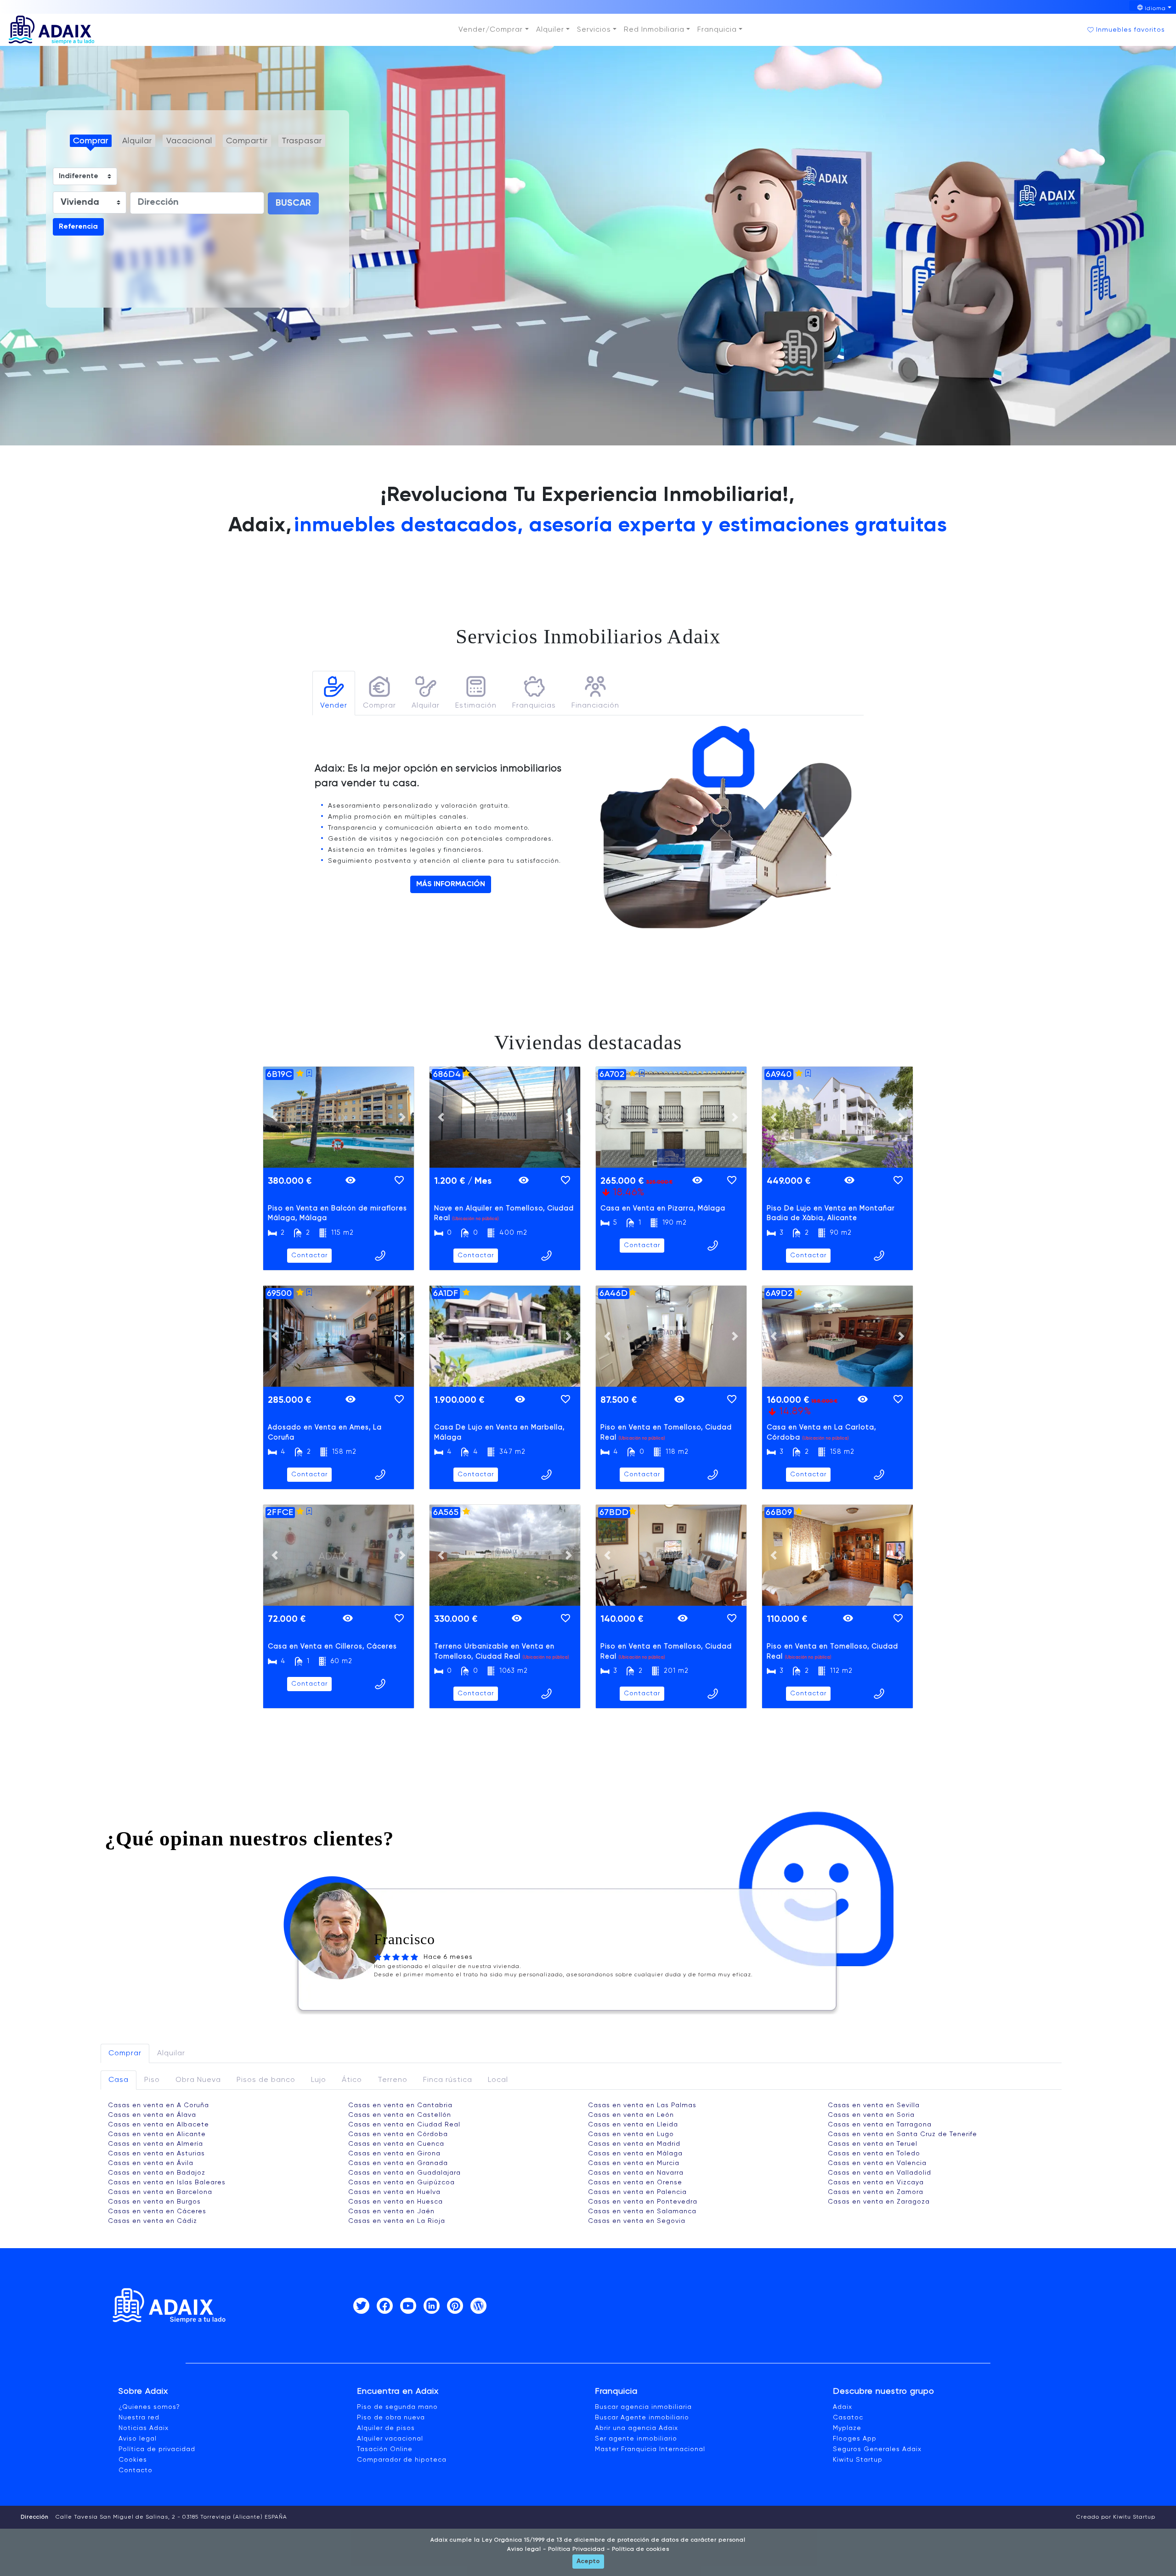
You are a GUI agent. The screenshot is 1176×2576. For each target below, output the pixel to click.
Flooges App (855, 2439)
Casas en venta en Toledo (874, 2154)
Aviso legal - (527, 2549)
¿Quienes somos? (149, 2407)
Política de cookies (640, 2549)
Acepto (588, 2561)
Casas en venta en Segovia (637, 2221)
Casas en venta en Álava (152, 2115)
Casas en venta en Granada (398, 2163)
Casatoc (848, 2418)
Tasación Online (385, 2449)
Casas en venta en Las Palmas (642, 2105)
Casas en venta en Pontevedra (643, 2202)
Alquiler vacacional (390, 2439)
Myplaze (847, 2428)
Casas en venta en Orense (635, 2182)
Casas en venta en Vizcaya (876, 2182)
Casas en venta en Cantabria (400, 2105)
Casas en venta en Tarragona (880, 2125)
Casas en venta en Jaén (391, 2211)
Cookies (133, 2460)
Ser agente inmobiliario (636, 2439)
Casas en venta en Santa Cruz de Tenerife (902, 2134)
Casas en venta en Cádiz (153, 2221)
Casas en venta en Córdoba (398, 2134)
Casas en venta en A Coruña (158, 2105)
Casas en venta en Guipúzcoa (401, 2182)
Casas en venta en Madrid (634, 2144)
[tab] (334, 693)
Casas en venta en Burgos (154, 2202)
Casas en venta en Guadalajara (404, 2173)
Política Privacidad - (578, 2549)
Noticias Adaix (144, 2428)
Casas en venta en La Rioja (397, 2221)
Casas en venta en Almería (155, 2144)
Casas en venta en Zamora (876, 2192)
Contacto (136, 2470)
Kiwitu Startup (858, 2460)
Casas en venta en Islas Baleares (167, 2182)
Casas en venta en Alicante (157, 2134)
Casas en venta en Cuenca (396, 2144)
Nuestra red (139, 2418)
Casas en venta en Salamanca (642, 2211)
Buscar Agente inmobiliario (642, 2418)
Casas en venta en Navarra (636, 2173)
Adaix (842, 2407)
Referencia (78, 227)
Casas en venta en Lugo (631, 2134)
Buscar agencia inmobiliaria (643, 2407)
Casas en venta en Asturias (156, 2154)
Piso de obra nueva (391, 2418)
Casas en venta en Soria (871, 2115)
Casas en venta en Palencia (637, 2192)
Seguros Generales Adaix (877, 2449)
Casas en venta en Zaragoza (879, 2202)
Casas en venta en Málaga (635, 2154)
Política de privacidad (157, 2449)
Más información (451, 884)
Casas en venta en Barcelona (160, 2192)
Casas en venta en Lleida (633, 2125)
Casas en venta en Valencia (877, 2163)
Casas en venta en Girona (394, 2154)
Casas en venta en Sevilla (874, 2105)
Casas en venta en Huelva (394, 2192)
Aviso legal (138, 2439)
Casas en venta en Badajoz (157, 2173)
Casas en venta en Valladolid (879, 2173)
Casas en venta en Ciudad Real (404, 2125)
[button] (493, 30)
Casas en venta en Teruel (873, 2144)
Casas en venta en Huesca (396, 2202)
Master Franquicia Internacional (650, 2449)
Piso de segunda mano (397, 2407)
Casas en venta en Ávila (151, 2163)
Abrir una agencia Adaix (636, 2428)
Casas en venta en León (631, 2115)
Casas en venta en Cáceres (157, 2211)
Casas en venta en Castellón (400, 2115)
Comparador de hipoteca (402, 2460)
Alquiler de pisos (386, 2428)
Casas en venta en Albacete (158, 2125)
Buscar (293, 203)
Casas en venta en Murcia (634, 2163)
